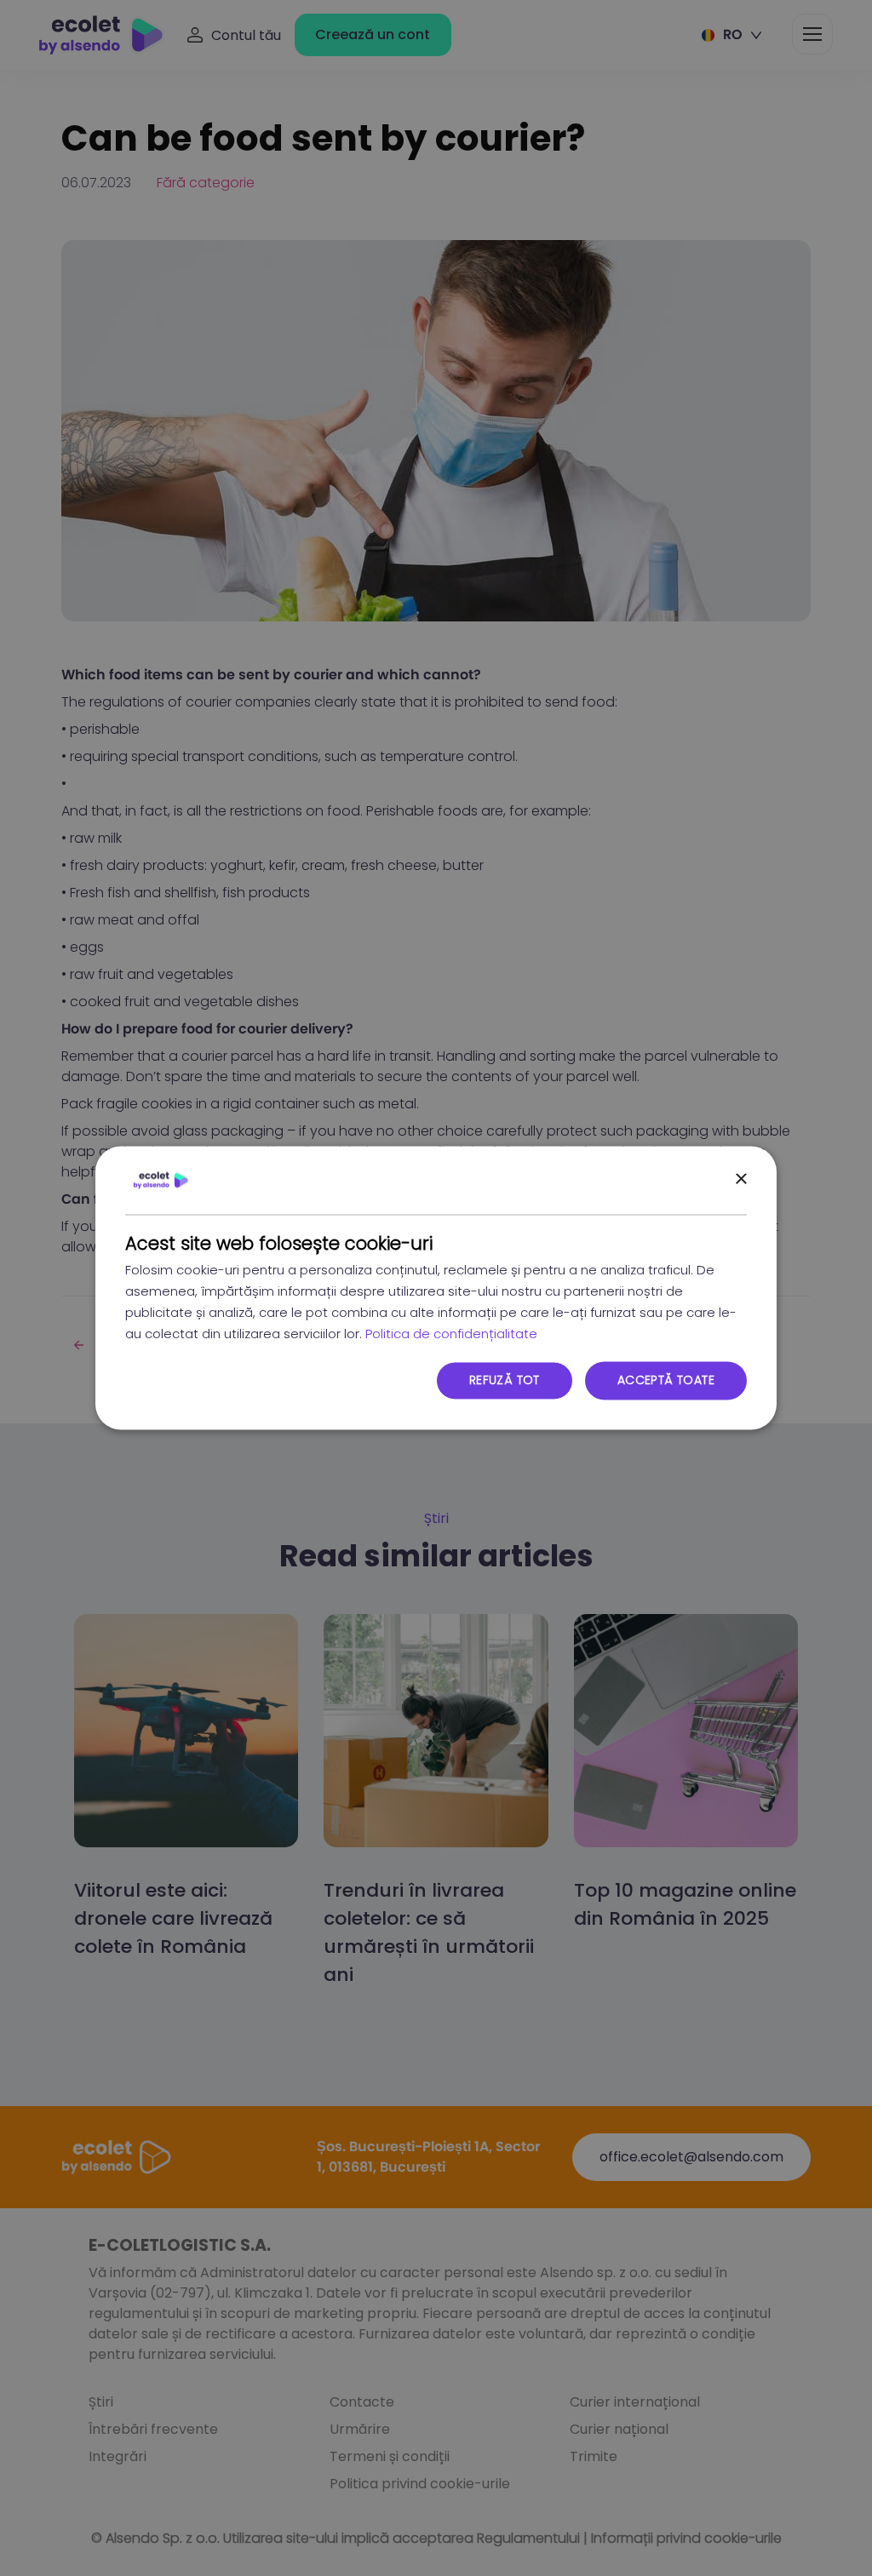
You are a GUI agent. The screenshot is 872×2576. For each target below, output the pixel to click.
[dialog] (436, 1288)
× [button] (740, 1179)
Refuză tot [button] (505, 1381)
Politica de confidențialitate (451, 1334)
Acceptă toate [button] (666, 1381)
